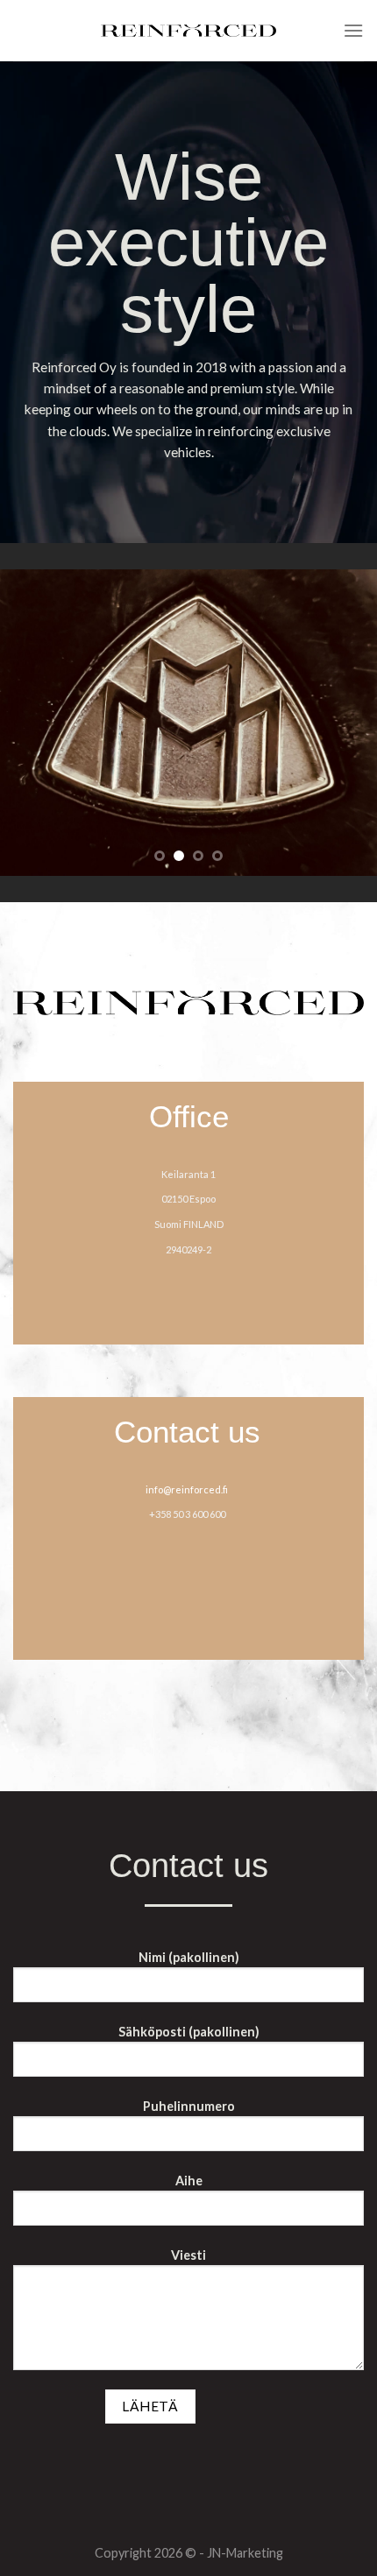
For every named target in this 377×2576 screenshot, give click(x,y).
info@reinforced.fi (187, 1489)
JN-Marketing (245, 2553)
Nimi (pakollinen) (189, 1957)
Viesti (188, 2255)
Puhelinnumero (189, 2106)
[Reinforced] (188, 31)
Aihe (189, 2181)
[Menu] (353, 30)
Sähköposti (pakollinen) (189, 2032)
